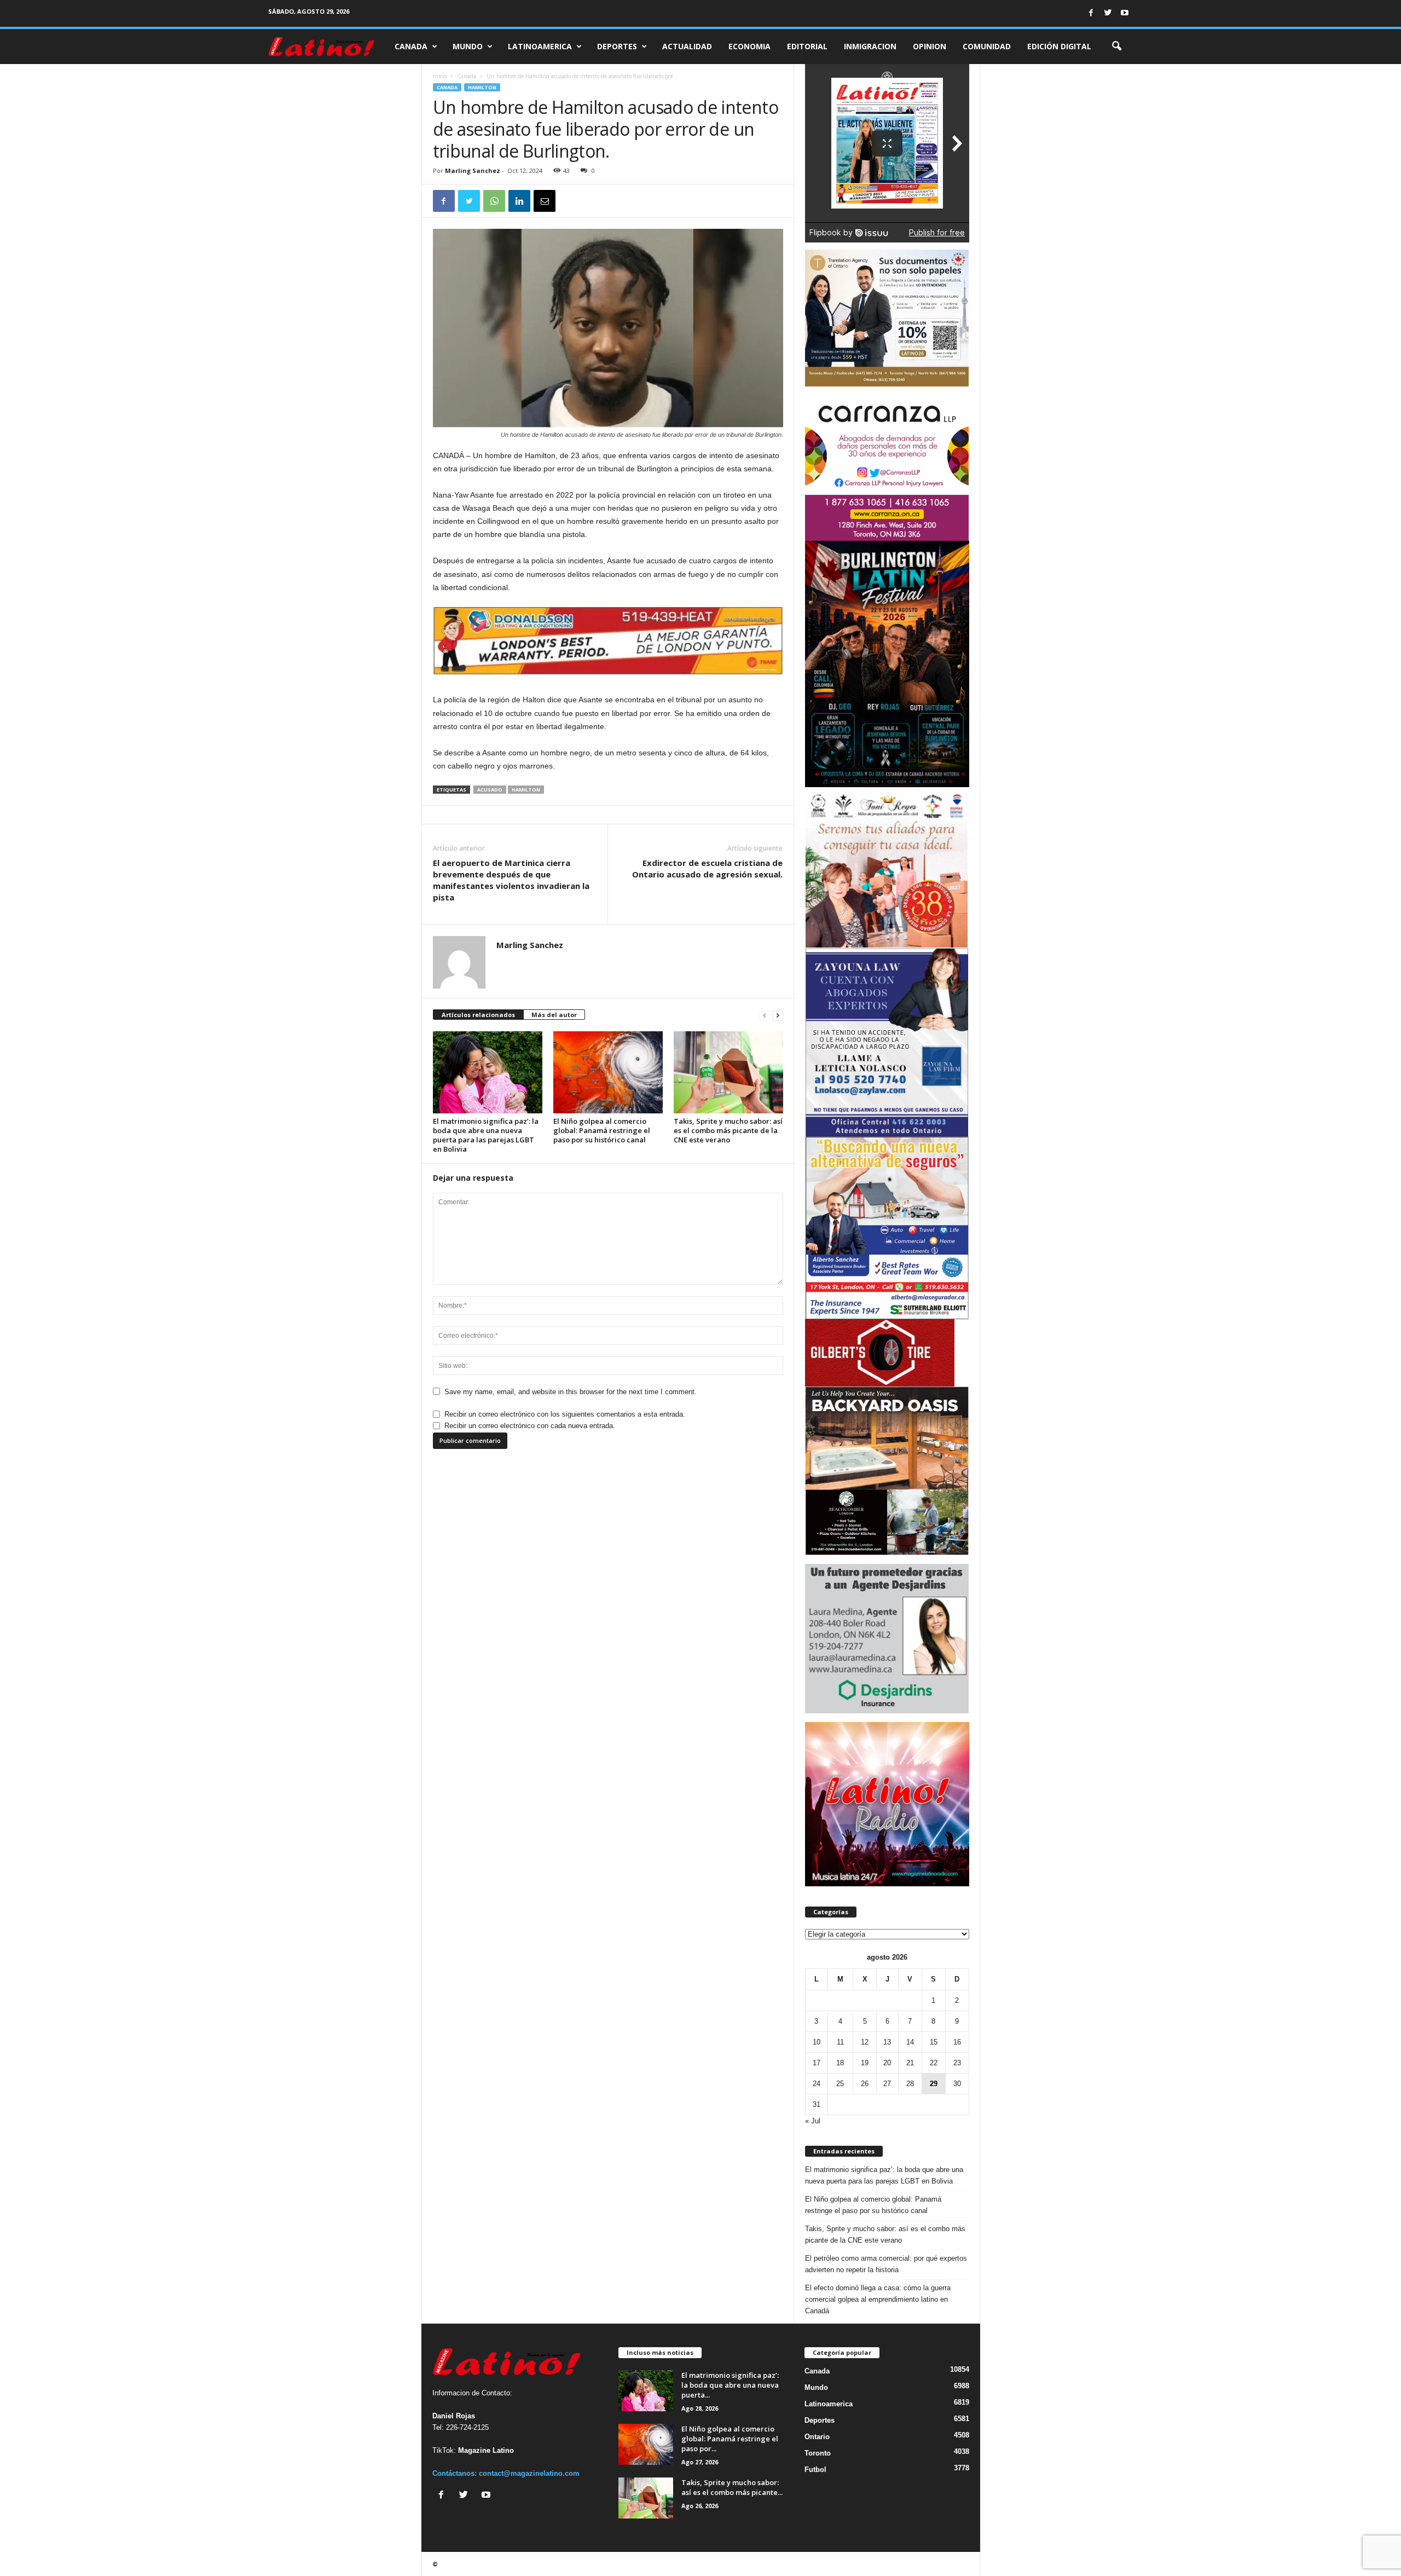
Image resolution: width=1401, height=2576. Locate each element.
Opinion (930, 46)
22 (934, 2063)
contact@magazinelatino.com (529, 2473)
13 (887, 2042)
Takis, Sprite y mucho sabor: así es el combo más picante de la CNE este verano (728, 1130)
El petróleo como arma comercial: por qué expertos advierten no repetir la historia (886, 2264)
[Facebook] (1091, 13)
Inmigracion (870, 46)
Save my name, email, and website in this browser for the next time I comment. (571, 1392)
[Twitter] (1108, 13)
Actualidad (687, 46)
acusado (490, 790)
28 (910, 2084)
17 (817, 2063)
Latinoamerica (540, 46)
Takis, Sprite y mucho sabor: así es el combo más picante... (732, 2487)
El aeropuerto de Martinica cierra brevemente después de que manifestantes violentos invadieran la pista (511, 880)
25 (840, 2084)
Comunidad (987, 46)
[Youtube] (1125, 13)
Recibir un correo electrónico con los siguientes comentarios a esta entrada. (565, 1414)
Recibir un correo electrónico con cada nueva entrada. (530, 1426)
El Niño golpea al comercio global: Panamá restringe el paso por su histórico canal (602, 1130)
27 (887, 2084)
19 (865, 2063)
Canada (411, 46)
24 (817, 2084)
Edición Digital (1059, 46)
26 (865, 2084)
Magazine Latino (486, 2450)
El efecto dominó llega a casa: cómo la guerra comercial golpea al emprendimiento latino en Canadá (878, 2299)
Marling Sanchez (473, 171)
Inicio (440, 76)
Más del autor (554, 1015)
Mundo (468, 46)
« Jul (813, 2121)
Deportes (617, 46)
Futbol (815, 2470)
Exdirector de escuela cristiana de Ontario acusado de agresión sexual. (707, 868)
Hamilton (482, 87)
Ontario (817, 2437)
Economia (749, 46)
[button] (1116, 47)
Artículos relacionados (478, 1015)
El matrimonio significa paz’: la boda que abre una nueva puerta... (730, 2385)
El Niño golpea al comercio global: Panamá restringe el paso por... (730, 2439)
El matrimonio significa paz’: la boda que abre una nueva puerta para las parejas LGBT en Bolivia (486, 1135)
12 (865, 2042)
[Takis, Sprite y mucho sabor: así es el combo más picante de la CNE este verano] (728, 1072)
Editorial (807, 46)
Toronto (818, 2453)
